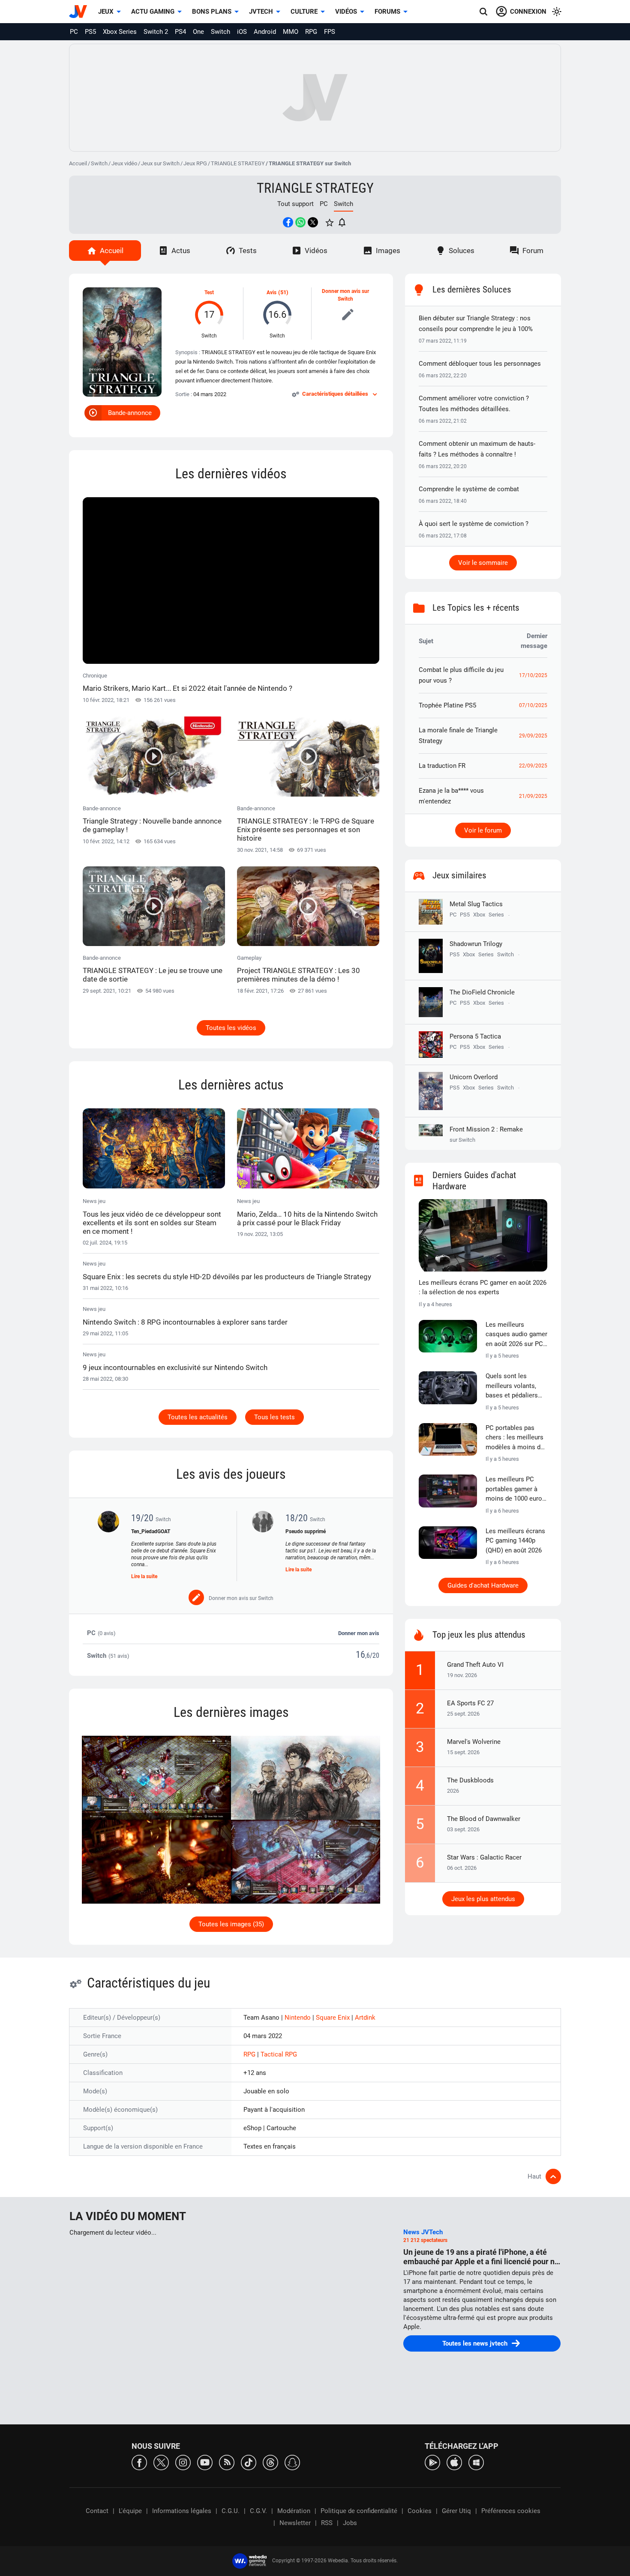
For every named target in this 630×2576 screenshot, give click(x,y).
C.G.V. (258, 2511)
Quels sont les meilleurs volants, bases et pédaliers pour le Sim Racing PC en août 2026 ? (512, 1386)
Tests (248, 251)
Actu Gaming (153, 12)
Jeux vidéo (124, 163)
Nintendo (298, 2018)
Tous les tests (274, 1417)
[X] (161, 2462)
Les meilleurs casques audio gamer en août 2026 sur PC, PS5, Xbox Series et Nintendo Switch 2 (516, 1335)
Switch (220, 32)
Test (209, 293)
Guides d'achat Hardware (483, 1585)
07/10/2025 (533, 705)
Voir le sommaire (483, 563)
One (198, 32)
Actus (181, 251)
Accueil (78, 163)
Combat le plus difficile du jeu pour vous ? (461, 675)
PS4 (180, 32)
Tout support (295, 204)
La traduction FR (442, 766)
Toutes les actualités (198, 1417)
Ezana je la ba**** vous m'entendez (451, 796)
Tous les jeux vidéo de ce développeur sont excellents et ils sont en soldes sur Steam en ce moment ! (152, 1223)
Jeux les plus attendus (483, 1899)
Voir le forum (483, 830)
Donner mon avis (359, 1633)
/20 (375, 1655)
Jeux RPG (195, 163)
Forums (387, 12)
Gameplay (298, 969)
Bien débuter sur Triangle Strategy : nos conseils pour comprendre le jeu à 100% (476, 324)
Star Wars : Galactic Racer (484, 1857)
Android (265, 32)
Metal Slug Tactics (476, 904)
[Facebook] (139, 2462)
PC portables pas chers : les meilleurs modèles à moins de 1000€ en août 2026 (515, 1438)
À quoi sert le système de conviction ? (474, 524)
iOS (242, 32)
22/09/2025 (533, 766)
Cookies (420, 2511)
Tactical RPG (279, 2054)
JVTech (261, 12)
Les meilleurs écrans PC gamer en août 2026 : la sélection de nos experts (483, 1288)
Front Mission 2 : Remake (486, 1134)
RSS (327, 2523)
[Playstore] (432, 2462)
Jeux (106, 12)
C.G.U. (231, 2511)
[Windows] (476, 2462)
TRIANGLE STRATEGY (238, 163)
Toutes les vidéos (231, 1028)
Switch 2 (156, 32)
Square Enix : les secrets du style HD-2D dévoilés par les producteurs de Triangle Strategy (227, 1277)
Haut (534, 2176)
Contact (97, 2511)
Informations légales (182, 2511)
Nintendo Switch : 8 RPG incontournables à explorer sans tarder (185, 1322)
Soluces (462, 251)
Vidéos (346, 12)
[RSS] (227, 2462)
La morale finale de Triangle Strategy (458, 736)
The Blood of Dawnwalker (484, 1819)
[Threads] (270, 2462)
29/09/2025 (533, 736)
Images (388, 251)
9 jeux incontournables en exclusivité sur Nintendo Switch (175, 1367)
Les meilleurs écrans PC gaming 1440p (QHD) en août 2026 (515, 1541)
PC (74, 32)
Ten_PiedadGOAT (151, 1531)
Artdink (365, 2018)
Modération (294, 2511)
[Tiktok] (249, 2462)
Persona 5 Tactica (475, 1036)
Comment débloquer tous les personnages (480, 364)
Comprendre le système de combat (469, 489)
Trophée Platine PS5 (447, 705)
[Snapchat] (292, 2462)
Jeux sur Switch (160, 163)
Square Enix (334, 2018)
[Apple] (454, 2462)
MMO (291, 32)
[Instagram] (183, 2462)
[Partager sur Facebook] (288, 222)
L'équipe (130, 2511)
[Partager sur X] (313, 222)
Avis (271, 293)
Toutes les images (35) (231, 1924)
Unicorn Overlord (474, 1077)
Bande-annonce (130, 413)
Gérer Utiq (456, 2511)
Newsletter (295, 2523)
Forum (533, 251)
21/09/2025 (533, 796)
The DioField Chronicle (482, 992)
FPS (330, 32)
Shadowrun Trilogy (476, 944)
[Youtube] (205, 2462)
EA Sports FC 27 (470, 1703)
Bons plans (212, 12)
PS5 (90, 32)
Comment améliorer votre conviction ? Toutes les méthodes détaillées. (474, 404)
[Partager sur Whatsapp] (300, 222)
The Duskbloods (470, 1780)
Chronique (187, 682)
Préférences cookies (511, 2511)
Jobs (350, 2523)
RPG (311, 32)
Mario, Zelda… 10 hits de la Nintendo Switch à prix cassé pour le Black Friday (307, 1218)
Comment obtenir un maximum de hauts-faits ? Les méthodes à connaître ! (477, 449)
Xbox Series (120, 32)
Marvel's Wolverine (474, 1742)
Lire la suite (144, 1576)
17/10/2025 (533, 675)
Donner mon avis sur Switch (345, 295)
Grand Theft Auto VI (475, 1665)
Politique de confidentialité (359, 2511)
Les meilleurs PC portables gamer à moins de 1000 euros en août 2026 (516, 1489)
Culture (304, 12)
